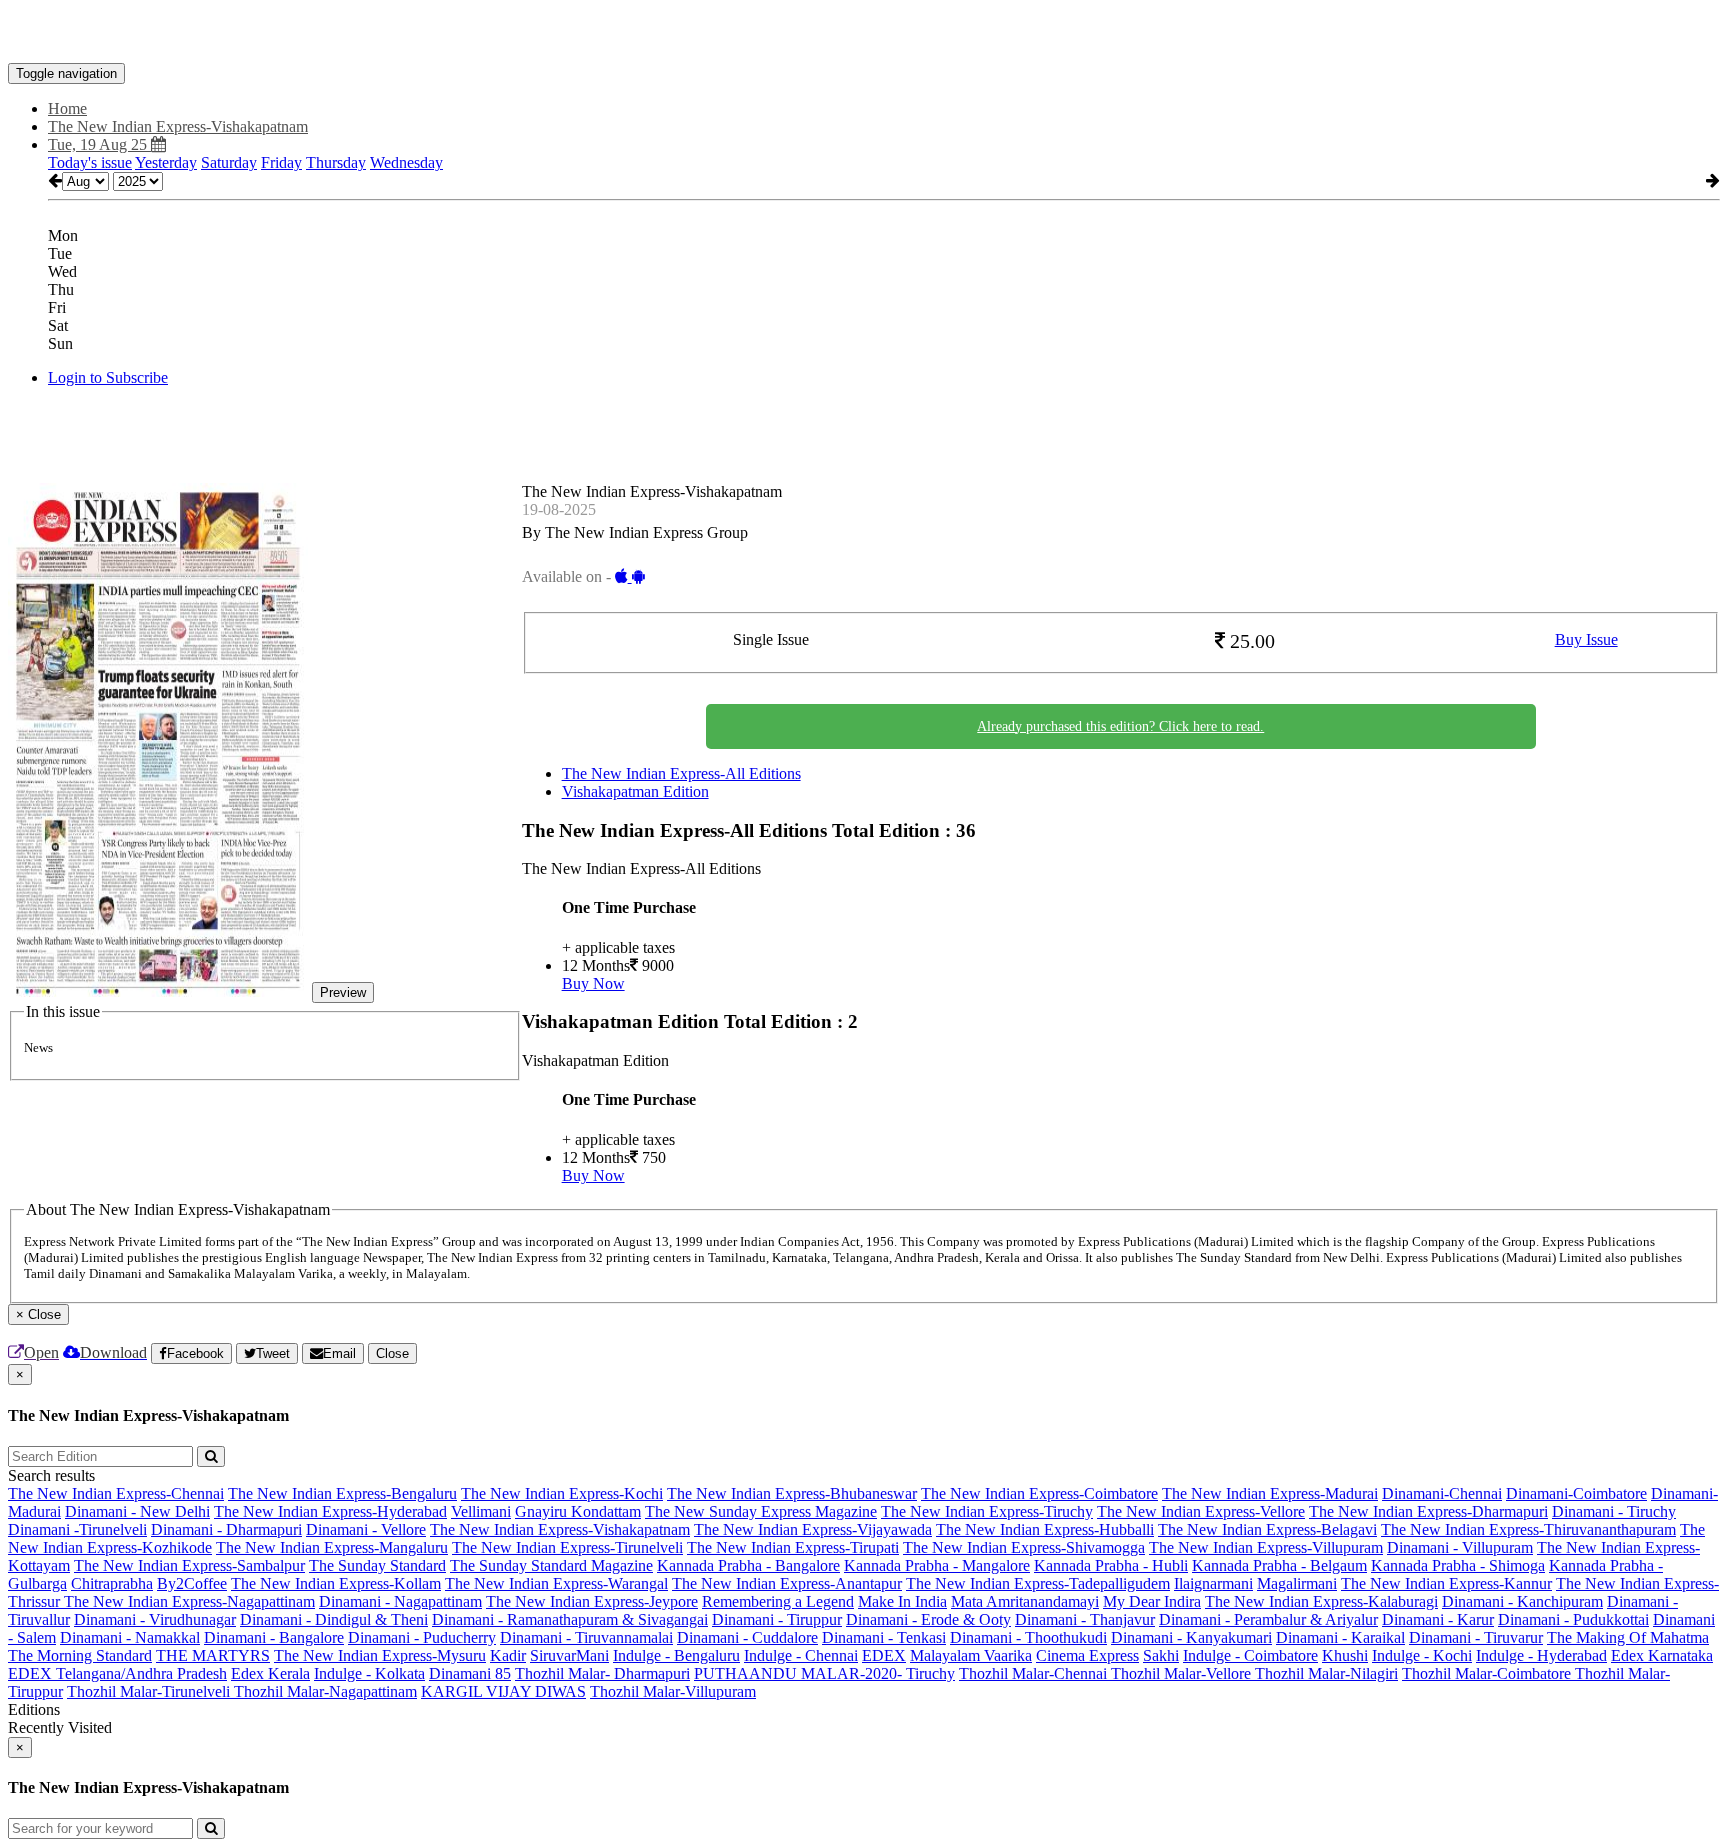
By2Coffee (192, 1583)
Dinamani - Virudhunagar (155, 1619)
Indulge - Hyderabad (1541, 1655)
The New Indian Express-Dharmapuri (1428, 1511)
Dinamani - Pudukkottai (1573, 1619)
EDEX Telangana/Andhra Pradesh (117, 1673)
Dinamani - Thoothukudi (1028, 1637)
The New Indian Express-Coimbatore (1039, 1493)
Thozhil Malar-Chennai (1035, 1673)
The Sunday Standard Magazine (551, 1565)
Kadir (508, 1655)
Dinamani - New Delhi (137, 1511)
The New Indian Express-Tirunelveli (567, 1547)
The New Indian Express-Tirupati (793, 1547)
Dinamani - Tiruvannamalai (586, 1637)
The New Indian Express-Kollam (336, 1583)
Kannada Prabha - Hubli (1111, 1565)
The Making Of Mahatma (1628, 1637)
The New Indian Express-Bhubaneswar (792, 1493)
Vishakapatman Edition (635, 791)
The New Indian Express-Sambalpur (189, 1565)
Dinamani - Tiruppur (777, 1619)
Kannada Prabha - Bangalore (748, 1565)
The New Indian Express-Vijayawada (813, 1529)
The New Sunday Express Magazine (761, 1511)
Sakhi (1161, 1655)
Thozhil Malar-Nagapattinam (325, 1691)
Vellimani (481, 1511)
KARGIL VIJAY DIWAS (503, 1691)
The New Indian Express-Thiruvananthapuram (1528, 1529)
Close (392, 1353)
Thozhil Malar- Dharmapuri (602, 1673)
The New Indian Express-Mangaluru (332, 1547)
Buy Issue (1586, 639)
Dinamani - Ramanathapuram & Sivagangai (570, 1619)
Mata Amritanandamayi (1025, 1601)
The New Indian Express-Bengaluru (342, 1493)
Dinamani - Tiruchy (1614, 1511)
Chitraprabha (112, 1583)
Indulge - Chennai (801, 1655)
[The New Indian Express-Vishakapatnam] (864, 33)
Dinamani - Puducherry (422, 1637)
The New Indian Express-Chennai (116, 1493)
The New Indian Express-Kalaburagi (1321, 1601)
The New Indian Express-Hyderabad (330, 1511)
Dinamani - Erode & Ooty (928, 1619)
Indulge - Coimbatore (1250, 1655)
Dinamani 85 (470, 1673)
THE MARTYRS (213, 1655)
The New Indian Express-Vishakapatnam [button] (178, 126)
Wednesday (406, 162)
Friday (281, 162)
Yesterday (166, 162)
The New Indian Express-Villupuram (1266, 1547)
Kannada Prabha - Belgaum (1279, 1565)
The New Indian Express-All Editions (681, 773)
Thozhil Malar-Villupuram (673, 1691)
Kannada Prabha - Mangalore (937, 1565)
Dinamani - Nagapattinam (400, 1601)
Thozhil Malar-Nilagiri (1326, 1673)
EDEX (884, 1655)
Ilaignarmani (1213, 1583)
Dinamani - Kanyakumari (1191, 1637)
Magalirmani (1297, 1583)
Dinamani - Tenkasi (884, 1637)
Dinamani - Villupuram (1460, 1547)
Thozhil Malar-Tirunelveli (150, 1691)
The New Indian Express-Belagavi (1267, 1529)
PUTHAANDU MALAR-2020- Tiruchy (824, 1673)
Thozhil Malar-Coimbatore (1488, 1673)
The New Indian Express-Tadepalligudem (1038, 1583)
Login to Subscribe (108, 377)
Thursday (336, 162)
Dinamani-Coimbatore (1576, 1493)
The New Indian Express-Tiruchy (987, 1511)
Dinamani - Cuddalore (747, 1637)
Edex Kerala (270, 1673)
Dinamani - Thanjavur (1085, 1619)
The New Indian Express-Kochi (562, 1493)
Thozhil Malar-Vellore (1183, 1673)
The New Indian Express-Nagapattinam (189, 1601)
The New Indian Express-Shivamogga (1024, 1547)
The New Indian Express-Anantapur (787, 1583)
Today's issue (90, 162)
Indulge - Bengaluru (676, 1655)
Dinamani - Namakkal (130, 1637)
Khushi (1345, 1655)
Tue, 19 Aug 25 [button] (99, 144)
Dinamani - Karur (1438, 1619)
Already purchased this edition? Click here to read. (1120, 726)
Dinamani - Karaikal (1340, 1637)
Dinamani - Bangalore (274, 1637)
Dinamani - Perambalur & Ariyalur (1268, 1619)
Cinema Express (1087, 1655)
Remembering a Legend (778, 1601)
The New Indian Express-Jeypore (592, 1601)
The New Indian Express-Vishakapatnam (560, 1529)
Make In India (902, 1601)
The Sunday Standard (377, 1565)
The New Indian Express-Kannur (1446, 1583)
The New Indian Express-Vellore (1201, 1511)
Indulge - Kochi (1422, 1655)
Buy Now (593, 983)
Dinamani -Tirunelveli (77, 1529)
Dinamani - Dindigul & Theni (334, 1619)
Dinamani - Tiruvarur (1476, 1637)
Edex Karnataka (1662, 1655)
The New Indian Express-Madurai (1270, 1493)
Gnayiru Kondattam (578, 1511)
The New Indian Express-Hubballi (1045, 1529)
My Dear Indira (1152, 1601)
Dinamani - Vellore (366, 1529)
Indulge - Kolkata (369, 1673)
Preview (343, 992)
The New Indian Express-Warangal (556, 1583)
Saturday (229, 162)
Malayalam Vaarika (971, 1655)
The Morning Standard (80, 1655)
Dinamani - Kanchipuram (1522, 1601)
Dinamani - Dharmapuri (226, 1529)
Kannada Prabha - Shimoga (1458, 1565)
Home (67, 108)
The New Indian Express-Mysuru (380, 1655)
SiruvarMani (569, 1655)
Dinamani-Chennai (1442, 1493)
